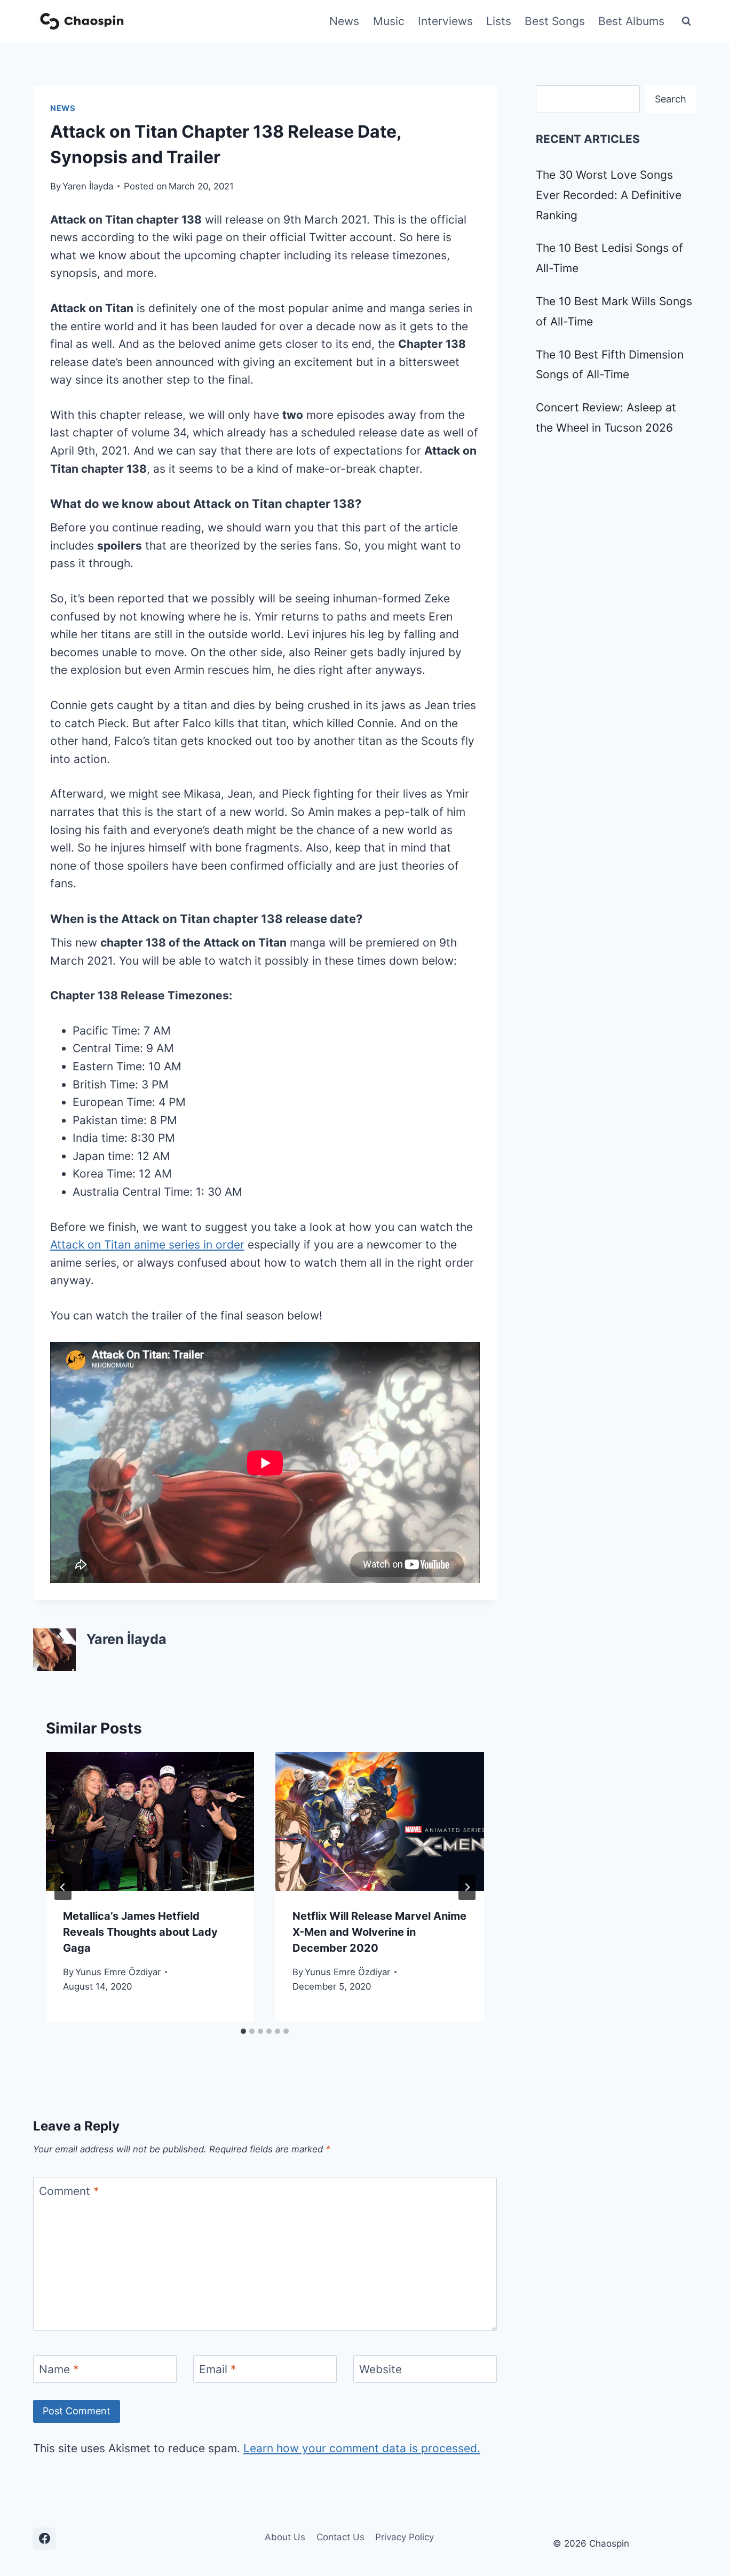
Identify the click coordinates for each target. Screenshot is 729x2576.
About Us (285, 2537)
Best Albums (631, 21)
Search (671, 99)
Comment (69, 2192)
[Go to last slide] (63, 1887)
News (344, 21)
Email (218, 2369)
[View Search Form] (686, 21)
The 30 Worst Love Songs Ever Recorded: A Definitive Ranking (609, 195)
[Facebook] (44, 2539)
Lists (499, 21)
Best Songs (555, 21)
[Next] (467, 1887)
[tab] (243, 2031)
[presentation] (150, 1822)
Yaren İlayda (88, 186)
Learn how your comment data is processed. (362, 2448)
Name (59, 2369)
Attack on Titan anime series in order (147, 1245)
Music (389, 21)
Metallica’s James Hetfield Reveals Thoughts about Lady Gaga (140, 1932)
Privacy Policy (405, 2537)
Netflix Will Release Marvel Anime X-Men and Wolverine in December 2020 (379, 1932)
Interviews (445, 21)
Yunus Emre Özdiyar (118, 1972)
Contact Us (340, 2537)
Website (381, 2369)
